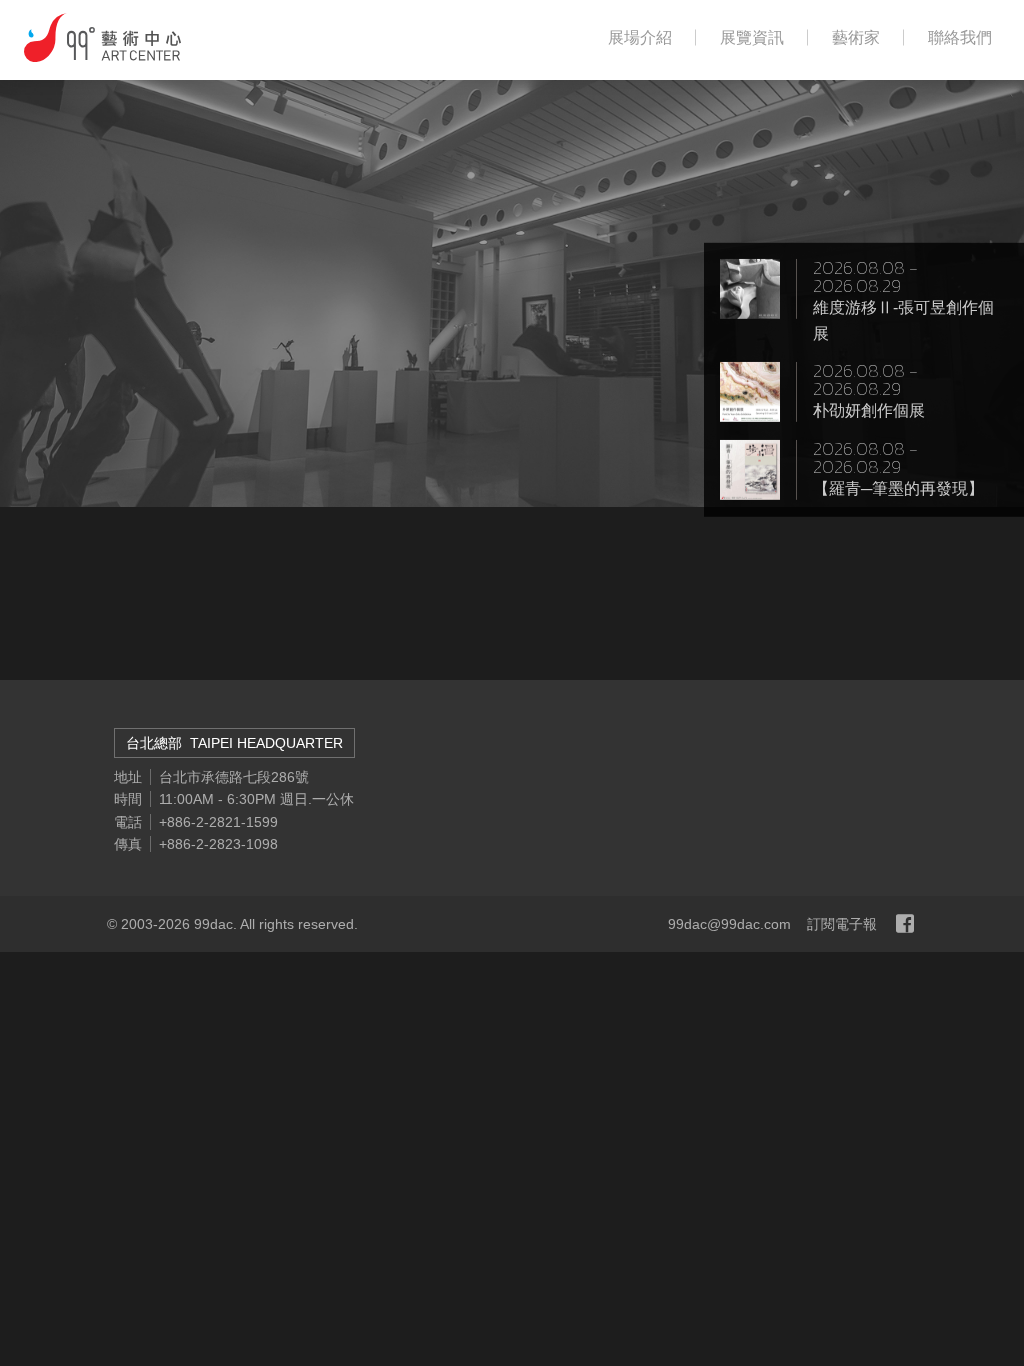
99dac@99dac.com (729, 924)
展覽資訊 (752, 38)
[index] (102, 37)
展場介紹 (640, 38)
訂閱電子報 (842, 924)
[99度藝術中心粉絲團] (905, 924)
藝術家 (856, 38)
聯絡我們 (960, 38)
